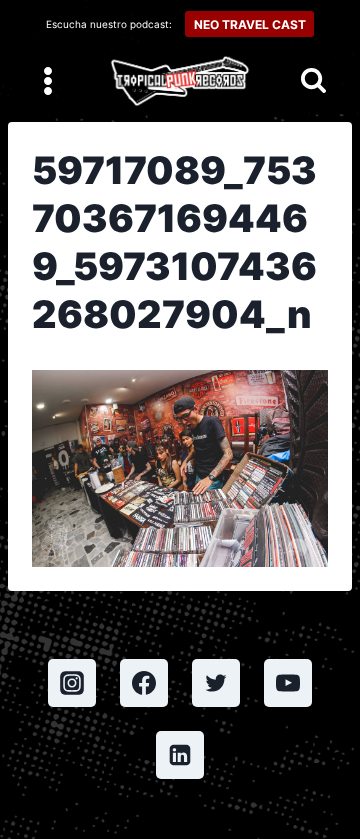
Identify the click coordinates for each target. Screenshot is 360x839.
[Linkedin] (180, 755)
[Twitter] (216, 683)
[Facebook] (144, 683)
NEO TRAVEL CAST (250, 24)
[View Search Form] (313, 81)
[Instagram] (72, 683)
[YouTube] (288, 683)
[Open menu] (48, 80)
